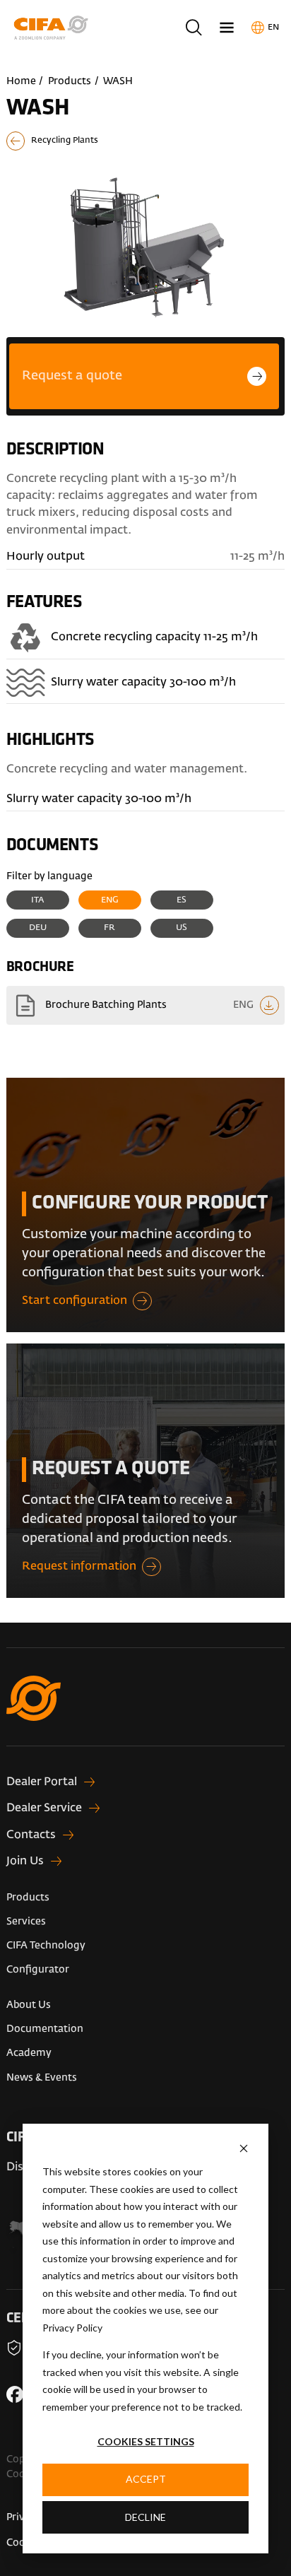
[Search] (193, 27)
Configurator (38, 1970)
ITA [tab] (37, 900)
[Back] (146, 141)
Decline (145, 2517)
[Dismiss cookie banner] (244, 2148)
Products (70, 81)
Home (21, 81)
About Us (29, 2005)
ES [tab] (182, 900)
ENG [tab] (110, 900)
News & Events (42, 2078)
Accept (146, 2479)
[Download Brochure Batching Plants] (146, 1005)
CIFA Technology (46, 1946)
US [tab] (182, 928)
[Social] (15, 2394)
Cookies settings (146, 2441)
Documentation (45, 2029)
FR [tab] (109, 928)
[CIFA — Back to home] (54, 28)
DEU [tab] (38, 928)
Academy (29, 2053)
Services (26, 1922)
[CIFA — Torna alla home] (146, 1711)
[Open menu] (227, 27)
